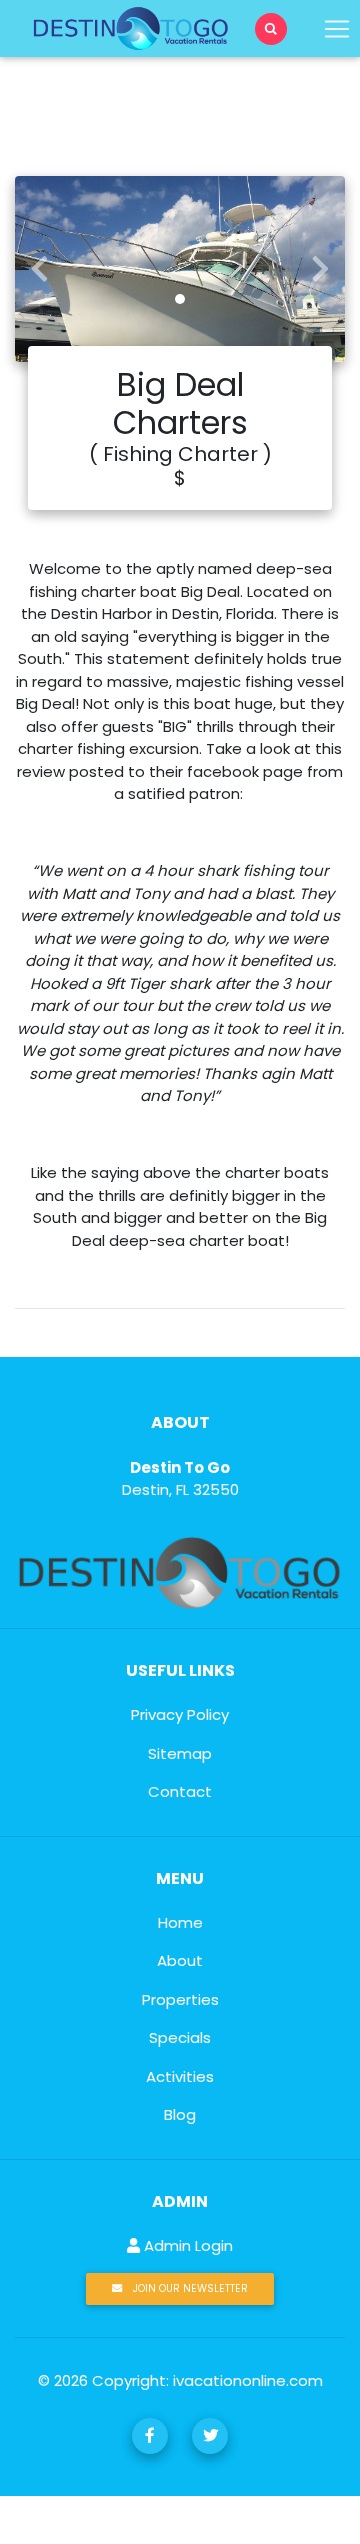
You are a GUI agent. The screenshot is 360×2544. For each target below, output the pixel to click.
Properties (180, 1999)
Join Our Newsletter (189, 2288)
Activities (180, 2076)
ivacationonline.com (248, 2380)
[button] (40, 269)
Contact (180, 1791)
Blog (180, 2114)
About (180, 1960)
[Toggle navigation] (271, 29)
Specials (180, 2037)
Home (180, 1922)
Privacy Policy (180, 1714)
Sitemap (180, 1753)
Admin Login (186, 2245)
